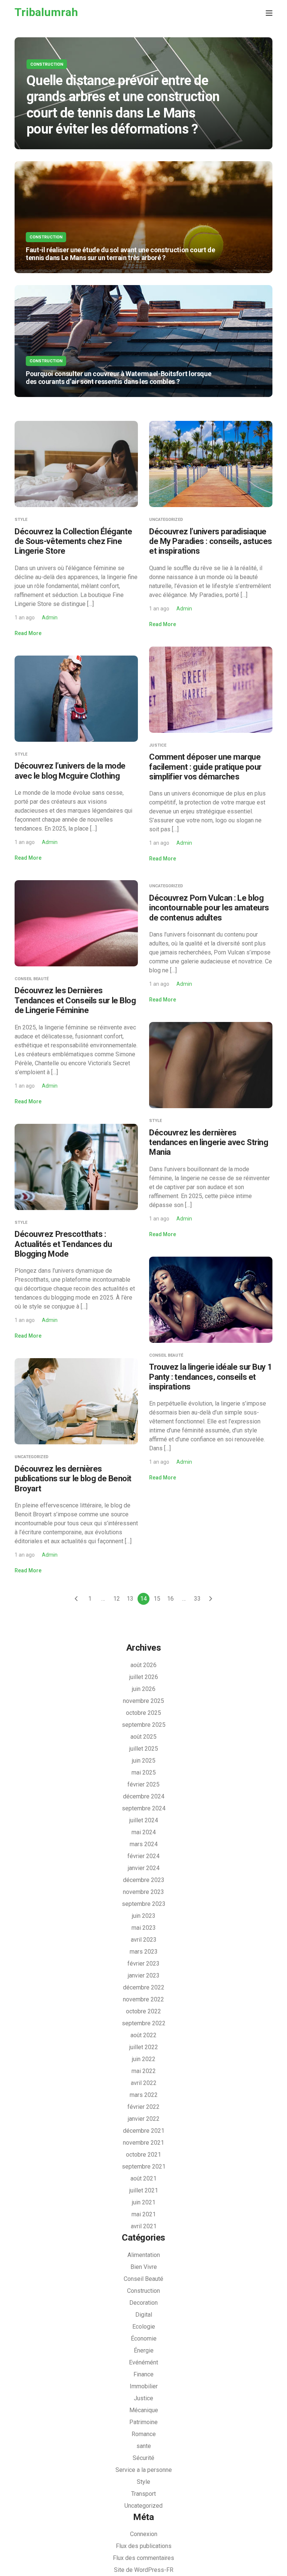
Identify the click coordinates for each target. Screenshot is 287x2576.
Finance (143, 2374)
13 (130, 1599)
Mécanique (144, 2410)
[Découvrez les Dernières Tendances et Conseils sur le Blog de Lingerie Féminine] (76, 923)
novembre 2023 (143, 1892)
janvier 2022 (144, 2119)
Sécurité (143, 2458)
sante (144, 2446)
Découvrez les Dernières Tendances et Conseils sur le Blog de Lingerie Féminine (75, 1000)
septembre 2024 (144, 1808)
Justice (158, 745)
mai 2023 (144, 1928)
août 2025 (143, 1737)
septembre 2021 (144, 2167)
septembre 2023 (144, 1904)
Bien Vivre (144, 2267)
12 (117, 1599)
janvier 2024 (144, 1868)
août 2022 (143, 2035)
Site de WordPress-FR (144, 2570)
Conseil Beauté (32, 979)
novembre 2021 (143, 2143)
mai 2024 (144, 1832)
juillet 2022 (144, 2047)
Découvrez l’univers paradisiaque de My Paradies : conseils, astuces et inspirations (211, 541)
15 (157, 1599)
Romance (144, 2434)
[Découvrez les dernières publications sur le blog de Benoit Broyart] (76, 1401)
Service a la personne (144, 2470)
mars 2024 (144, 1844)
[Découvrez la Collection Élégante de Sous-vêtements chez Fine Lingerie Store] (76, 464)
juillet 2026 (144, 1677)
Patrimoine (143, 2422)
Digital (144, 2315)
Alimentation (144, 2255)
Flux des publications (144, 2546)
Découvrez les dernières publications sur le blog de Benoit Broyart (73, 1479)
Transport (143, 2494)
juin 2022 (144, 2059)
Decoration (143, 2303)
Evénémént (143, 2362)
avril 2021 (144, 2226)
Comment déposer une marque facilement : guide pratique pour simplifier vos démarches (205, 767)
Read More (28, 633)
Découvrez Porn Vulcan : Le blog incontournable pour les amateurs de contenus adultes (209, 908)
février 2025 (143, 1784)
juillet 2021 (144, 2190)
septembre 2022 (144, 2023)
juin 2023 (144, 1916)
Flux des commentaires (143, 2558)
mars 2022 (144, 2095)
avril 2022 (144, 2083)
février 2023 (143, 1964)
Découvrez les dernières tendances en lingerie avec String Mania (209, 1142)
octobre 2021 (143, 2155)
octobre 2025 (143, 1713)
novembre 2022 (143, 1999)
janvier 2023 (144, 1975)
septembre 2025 (144, 1725)
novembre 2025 (143, 1701)
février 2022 (143, 2107)
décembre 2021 (144, 2131)
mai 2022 (144, 2071)
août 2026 (143, 1665)
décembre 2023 (144, 1880)
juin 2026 (144, 1689)
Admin (50, 618)
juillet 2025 (144, 1749)
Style (21, 520)
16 (170, 1599)
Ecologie (144, 2327)
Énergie (144, 2350)
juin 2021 (144, 2202)
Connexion (144, 2534)
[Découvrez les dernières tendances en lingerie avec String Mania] (211, 1065)
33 (197, 1599)
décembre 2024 (144, 1796)
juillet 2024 (144, 1820)
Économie (144, 2339)
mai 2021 (144, 2214)
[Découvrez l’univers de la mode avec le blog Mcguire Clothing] (76, 698)
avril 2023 (144, 1940)
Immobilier (144, 2386)
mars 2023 (144, 1952)
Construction (47, 64)
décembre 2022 (144, 1987)
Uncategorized (166, 520)
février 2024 (143, 1856)
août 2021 (143, 2178)
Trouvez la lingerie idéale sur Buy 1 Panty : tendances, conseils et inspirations (211, 1377)
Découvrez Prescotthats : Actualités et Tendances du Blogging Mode (63, 1244)
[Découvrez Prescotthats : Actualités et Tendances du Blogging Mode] (76, 1166)
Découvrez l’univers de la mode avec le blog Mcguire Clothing (70, 771)
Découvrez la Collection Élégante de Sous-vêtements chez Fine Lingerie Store (73, 541)
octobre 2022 (143, 2011)
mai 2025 (144, 1772)
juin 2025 (144, 1761)
